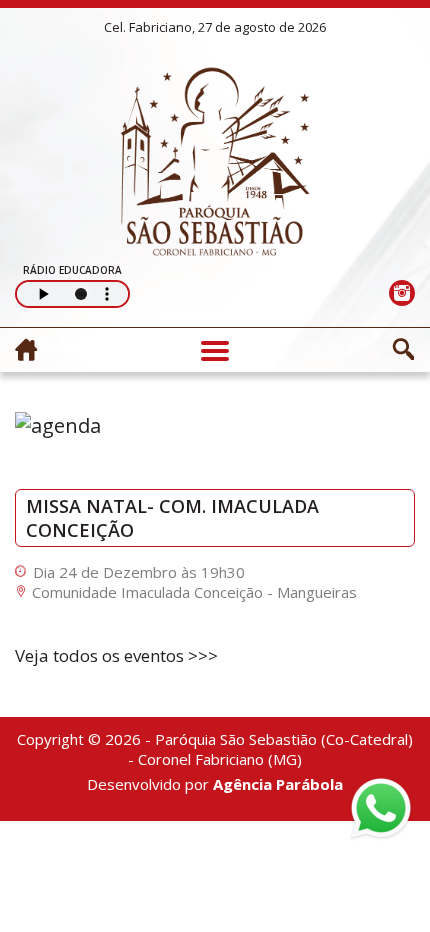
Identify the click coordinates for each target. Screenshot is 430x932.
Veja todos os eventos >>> (116, 655)
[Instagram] (401, 292)
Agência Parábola (278, 784)
